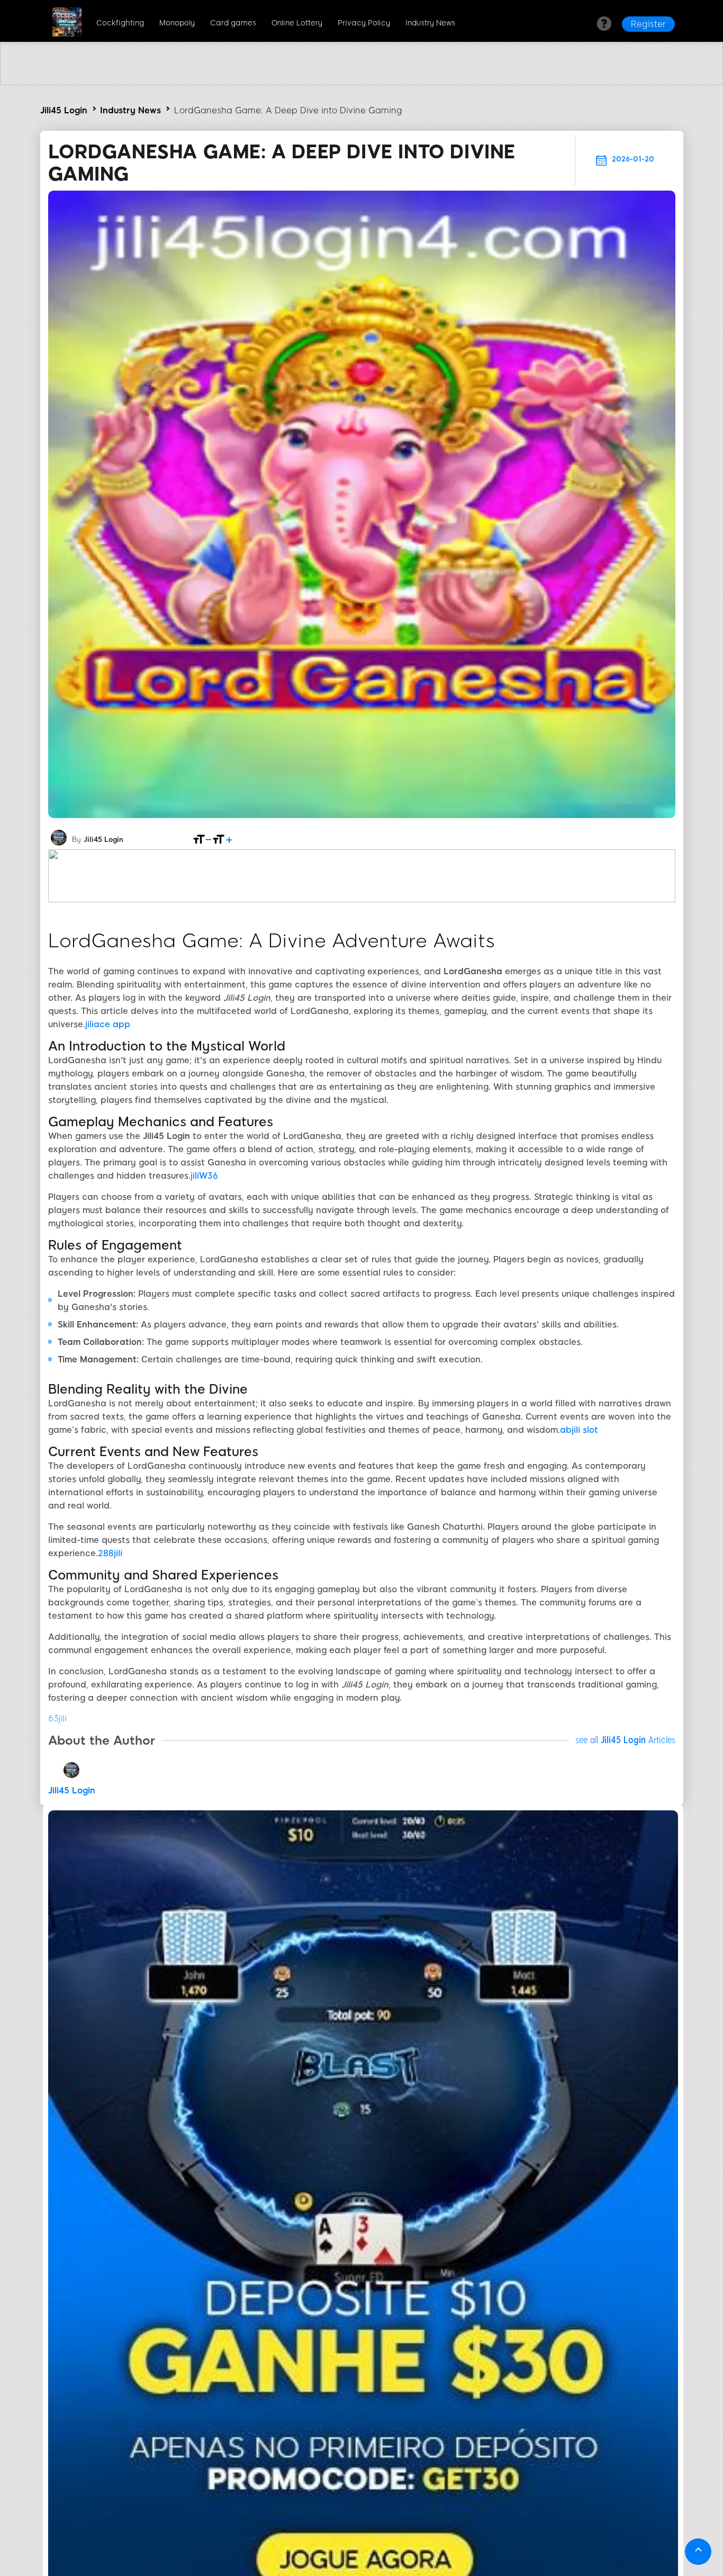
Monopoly (177, 23)
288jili (110, 1553)
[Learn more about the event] (361, 82)
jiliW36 (204, 1176)
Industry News (430, 23)
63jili (57, 1718)
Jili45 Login (64, 110)
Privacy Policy (364, 23)
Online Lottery (297, 23)
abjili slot (579, 1430)
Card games (233, 23)
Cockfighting (120, 23)
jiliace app (108, 1024)
